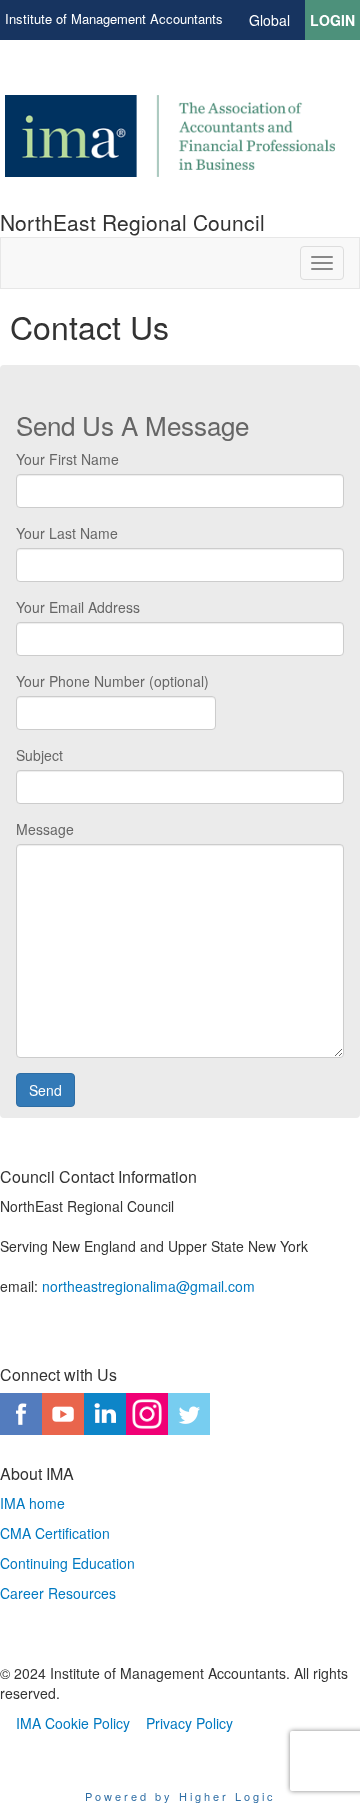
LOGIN (332, 20)
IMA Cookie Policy (73, 1723)
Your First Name (67, 459)
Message (45, 829)
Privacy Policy (189, 1723)
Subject (39, 755)
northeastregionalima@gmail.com (148, 1286)
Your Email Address (78, 607)
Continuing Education (67, 1563)
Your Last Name (67, 533)
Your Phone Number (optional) (112, 681)
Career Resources (58, 1593)
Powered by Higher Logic (180, 1796)
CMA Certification (55, 1533)
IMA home (32, 1503)
